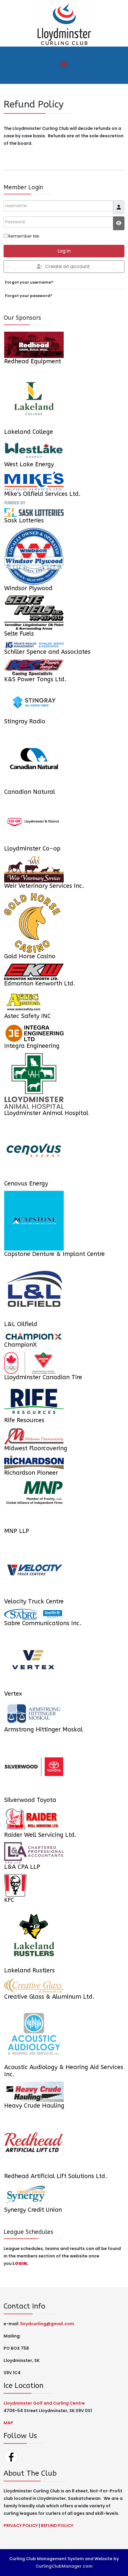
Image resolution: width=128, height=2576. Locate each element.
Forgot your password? (29, 296)
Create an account (68, 266)
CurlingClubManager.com (64, 2566)
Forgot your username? (29, 282)
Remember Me (24, 236)
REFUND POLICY (57, 2526)
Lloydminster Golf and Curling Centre (44, 2403)
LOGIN (20, 2263)
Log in (64, 251)
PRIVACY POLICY (21, 2526)
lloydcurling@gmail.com (47, 2324)
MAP (8, 2423)
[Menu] (64, 65)
